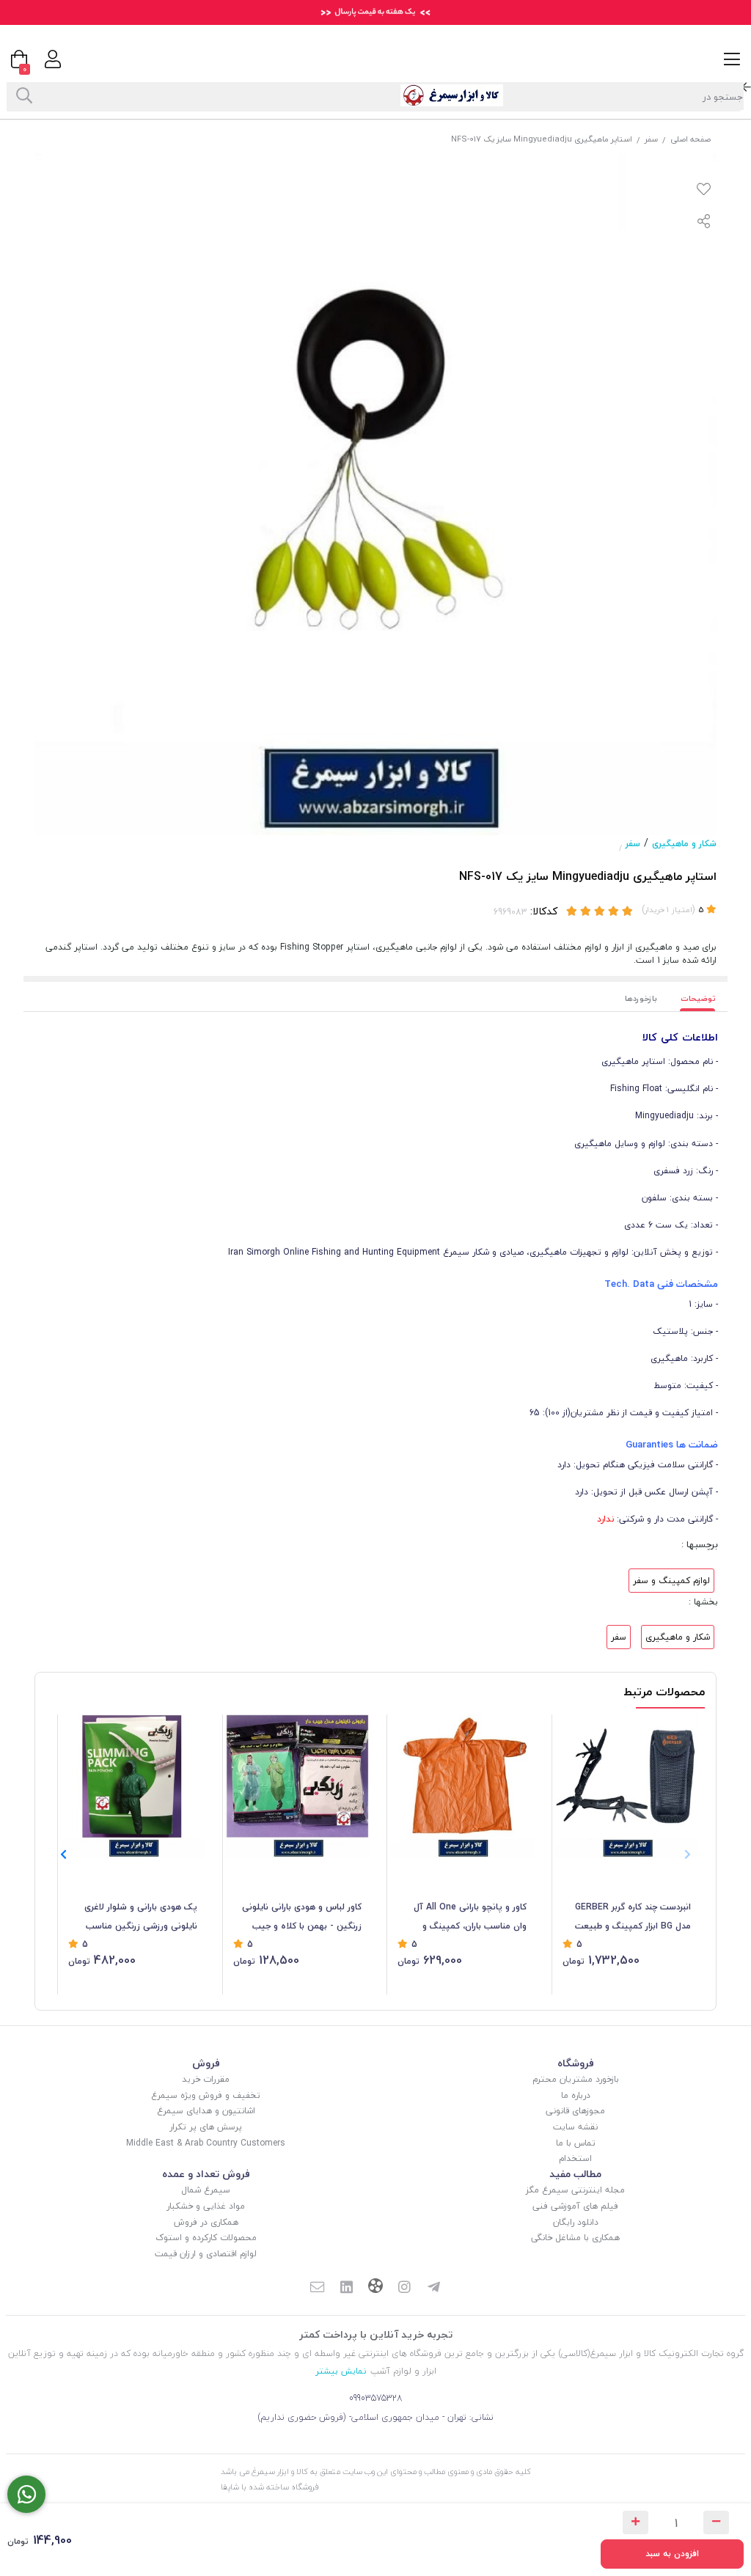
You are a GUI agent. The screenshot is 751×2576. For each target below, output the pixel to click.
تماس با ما (576, 2143)
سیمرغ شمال (206, 2190)
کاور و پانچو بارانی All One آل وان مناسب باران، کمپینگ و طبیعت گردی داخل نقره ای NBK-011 (466, 1918)
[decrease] (716, 2522)
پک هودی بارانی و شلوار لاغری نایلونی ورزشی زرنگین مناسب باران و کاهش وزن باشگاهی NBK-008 (134, 1918)
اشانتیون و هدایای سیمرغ (206, 2111)
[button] (63, 1855)
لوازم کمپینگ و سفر (671, 1581)
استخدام (575, 2158)
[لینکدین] (346, 2288)
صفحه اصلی (690, 139)
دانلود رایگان (576, 2222)
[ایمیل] (317, 2288)
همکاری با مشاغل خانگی (575, 2238)
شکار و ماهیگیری (684, 844)
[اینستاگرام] (405, 2288)
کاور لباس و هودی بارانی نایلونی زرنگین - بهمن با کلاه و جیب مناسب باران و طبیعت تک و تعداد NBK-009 (298, 1918)
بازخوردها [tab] (641, 998)
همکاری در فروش (206, 2222)
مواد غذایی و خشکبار (206, 2206)
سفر (651, 139)
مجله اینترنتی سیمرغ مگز (575, 2190)
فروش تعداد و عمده (206, 2174)
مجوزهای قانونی (575, 2111)
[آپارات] (375, 2287)
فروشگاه (576, 2063)
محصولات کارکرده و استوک (206, 2238)
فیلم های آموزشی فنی (575, 2206)
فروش (206, 2063)
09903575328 (376, 2398)
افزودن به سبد (672, 2554)
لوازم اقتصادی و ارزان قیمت (206, 2254)
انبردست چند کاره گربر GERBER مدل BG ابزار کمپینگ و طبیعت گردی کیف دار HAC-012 (633, 1918)
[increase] (635, 2522)
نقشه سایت (575, 2127)
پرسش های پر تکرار (206, 2127)
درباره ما (576, 2095)
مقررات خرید (206, 2079)
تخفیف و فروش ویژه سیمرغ (206, 2095)
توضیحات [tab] (698, 998)
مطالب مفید (575, 2174)
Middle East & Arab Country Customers (206, 2143)
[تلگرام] (434, 2288)
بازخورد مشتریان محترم (576, 2079)
